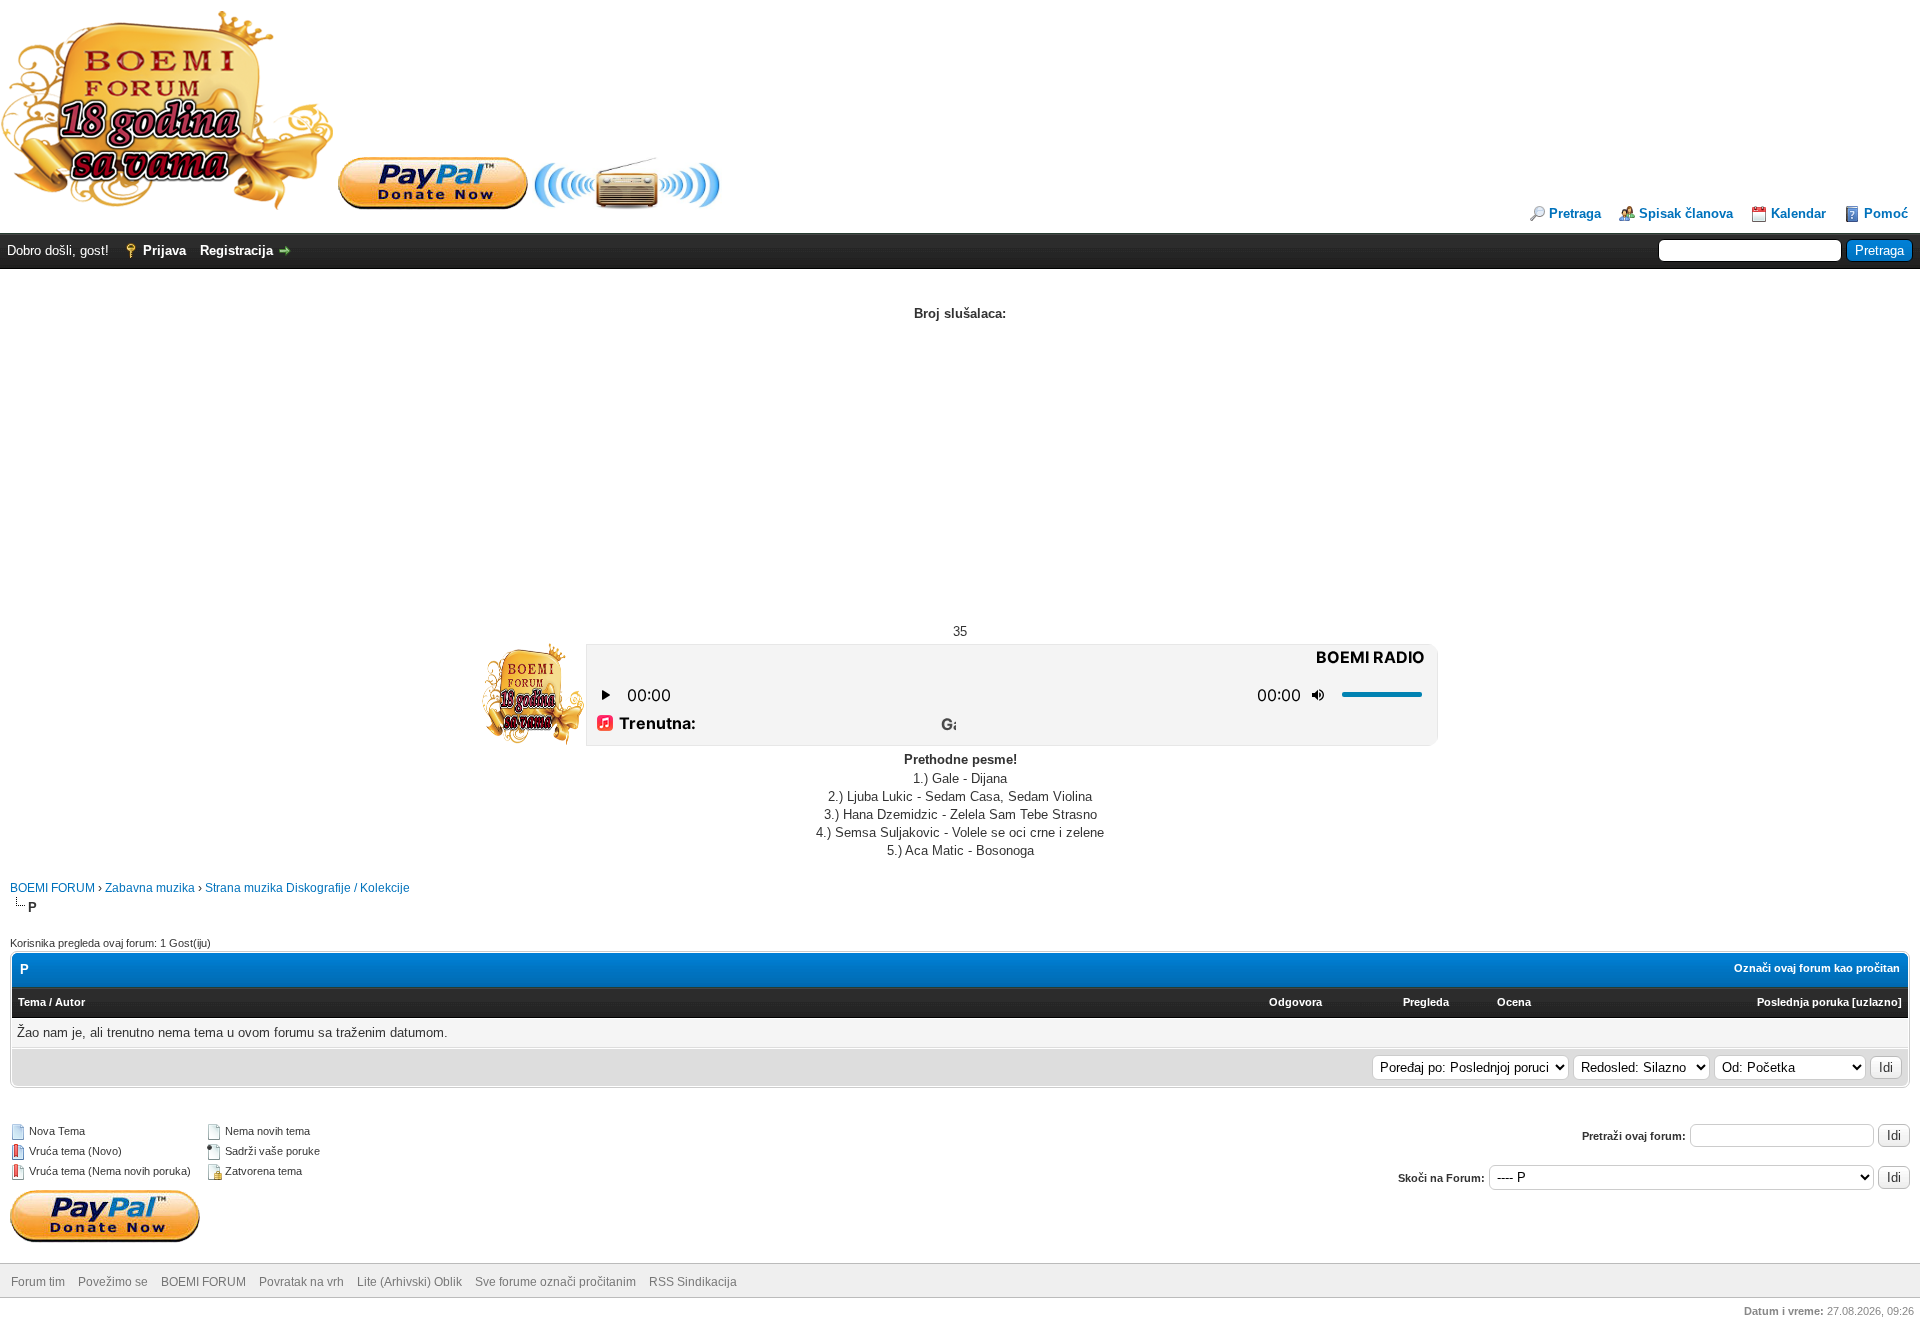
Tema (32, 1002)
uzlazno (1877, 1002)
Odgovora (1295, 1002)
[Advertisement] (960, 473)
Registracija (236, 250)
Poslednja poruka (1803, 1002)
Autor (70, 1002)
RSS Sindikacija (693, 1282)
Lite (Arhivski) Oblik (409, 1282)
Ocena (1514, 1002)
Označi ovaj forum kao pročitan (1817, 968)
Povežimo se (113, 1282)
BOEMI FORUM (52, 888)
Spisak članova (1686, 213)
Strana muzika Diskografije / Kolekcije (307, 888)
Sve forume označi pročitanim (555, 1282)
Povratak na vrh (301, 1282)
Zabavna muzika (150, 888)
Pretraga (1575, 213)
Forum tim (38, 1282)
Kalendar (1798, 213)
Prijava (164, 250)
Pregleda (1426, 1002)
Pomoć (1886, 213)
